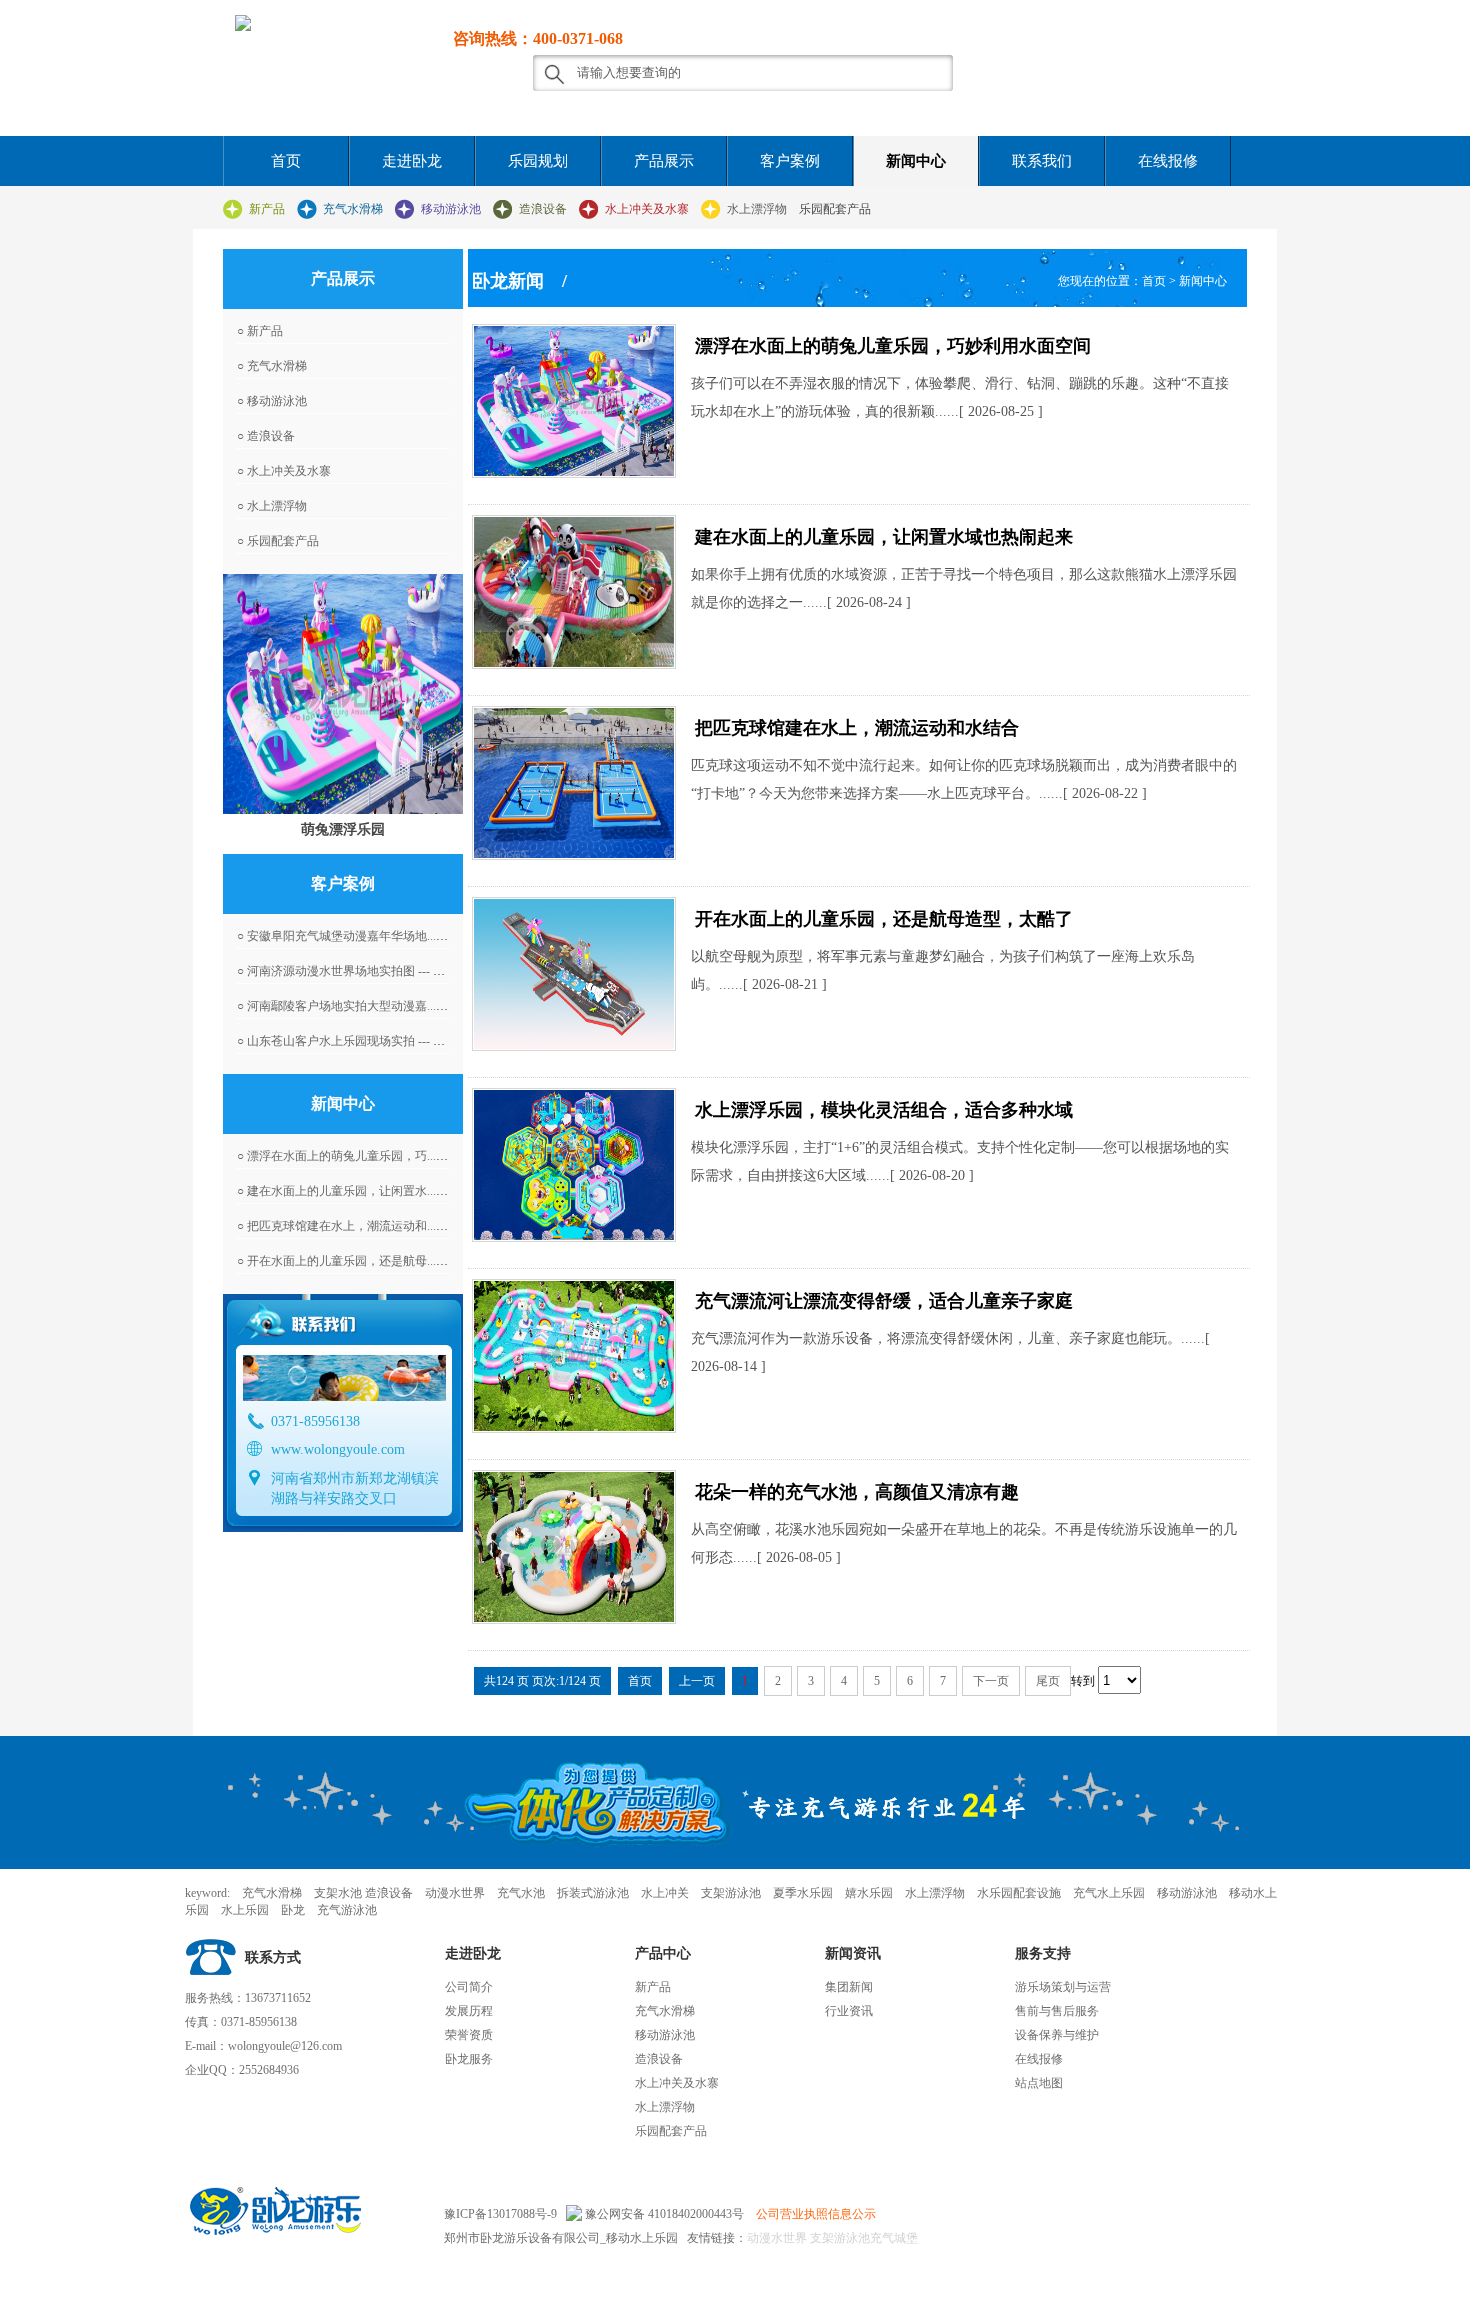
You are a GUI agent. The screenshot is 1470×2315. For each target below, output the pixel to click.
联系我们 (1042, 161)
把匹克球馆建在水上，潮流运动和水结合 (857, 728)
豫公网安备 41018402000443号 (663, 2214)
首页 (286, 161)
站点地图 (1039, 2083)
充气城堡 (894, 2238)
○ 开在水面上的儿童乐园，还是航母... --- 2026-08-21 (373, 1261)
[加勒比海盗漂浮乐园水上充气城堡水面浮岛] (343, 694)
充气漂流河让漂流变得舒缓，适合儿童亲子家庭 (884, 1301)
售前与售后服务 (1057, 2011)
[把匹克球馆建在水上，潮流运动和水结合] (574, 783)
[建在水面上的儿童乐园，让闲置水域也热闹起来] (574, 592)
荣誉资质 (469, 2035)
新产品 (267, 209)
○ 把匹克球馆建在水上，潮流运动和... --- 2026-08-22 (373, 1226)
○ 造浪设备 (266, 436)
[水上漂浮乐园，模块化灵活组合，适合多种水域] (574, 1165)
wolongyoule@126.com (285, 2046)
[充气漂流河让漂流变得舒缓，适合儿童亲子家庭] (574, 1356)
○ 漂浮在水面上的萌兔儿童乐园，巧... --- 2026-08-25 (373, 1156)
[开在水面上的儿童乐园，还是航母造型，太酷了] (574, 974)
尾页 (1048, 1681)
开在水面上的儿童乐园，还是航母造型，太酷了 (884, 919)
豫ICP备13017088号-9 (500, 2214)
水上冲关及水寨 (647, 209)
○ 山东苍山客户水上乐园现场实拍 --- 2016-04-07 (363, 1041)
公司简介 (469, 1987)
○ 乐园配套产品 (278, 541)
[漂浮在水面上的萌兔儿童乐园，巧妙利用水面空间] (574, 401)
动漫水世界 (777, 2238)
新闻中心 (916, 161)
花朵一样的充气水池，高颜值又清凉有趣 (857, 1492)
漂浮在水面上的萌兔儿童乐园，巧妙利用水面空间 (893, 346)
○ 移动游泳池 (272, 401)
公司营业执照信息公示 (816, 2214)
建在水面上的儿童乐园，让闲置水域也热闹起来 (884, 537)
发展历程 (469, 2011)
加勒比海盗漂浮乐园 (343, 829)
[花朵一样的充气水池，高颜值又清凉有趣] (574, 1547)
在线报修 (1168, 161)
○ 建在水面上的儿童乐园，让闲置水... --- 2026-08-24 (373, 1191)
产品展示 (664, 161)
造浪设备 (543, 209)
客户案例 (790, 161)
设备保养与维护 (1057, 2035)
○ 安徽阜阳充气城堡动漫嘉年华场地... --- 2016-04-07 (373, 936)
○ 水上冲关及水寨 (284, 471)
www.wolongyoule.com (338, 1449)
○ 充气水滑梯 (272, 366)
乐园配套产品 (835, 209)
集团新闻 (849, 1987)
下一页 (991, 1681)
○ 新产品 (260, 331)
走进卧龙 (412, 161)
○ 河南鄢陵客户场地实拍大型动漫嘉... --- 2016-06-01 (373, 1006)
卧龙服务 (469, 2059)
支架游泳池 (838, 2238)
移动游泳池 (451, 209)
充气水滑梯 (353, 209)
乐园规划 (538, 161)
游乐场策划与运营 (1063, 1987)
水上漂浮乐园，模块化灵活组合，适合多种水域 (884, 1110)
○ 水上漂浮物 (272, 506)
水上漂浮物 (757, 209)
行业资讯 (849, 2011)
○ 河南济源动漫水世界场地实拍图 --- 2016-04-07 (363, 971)
